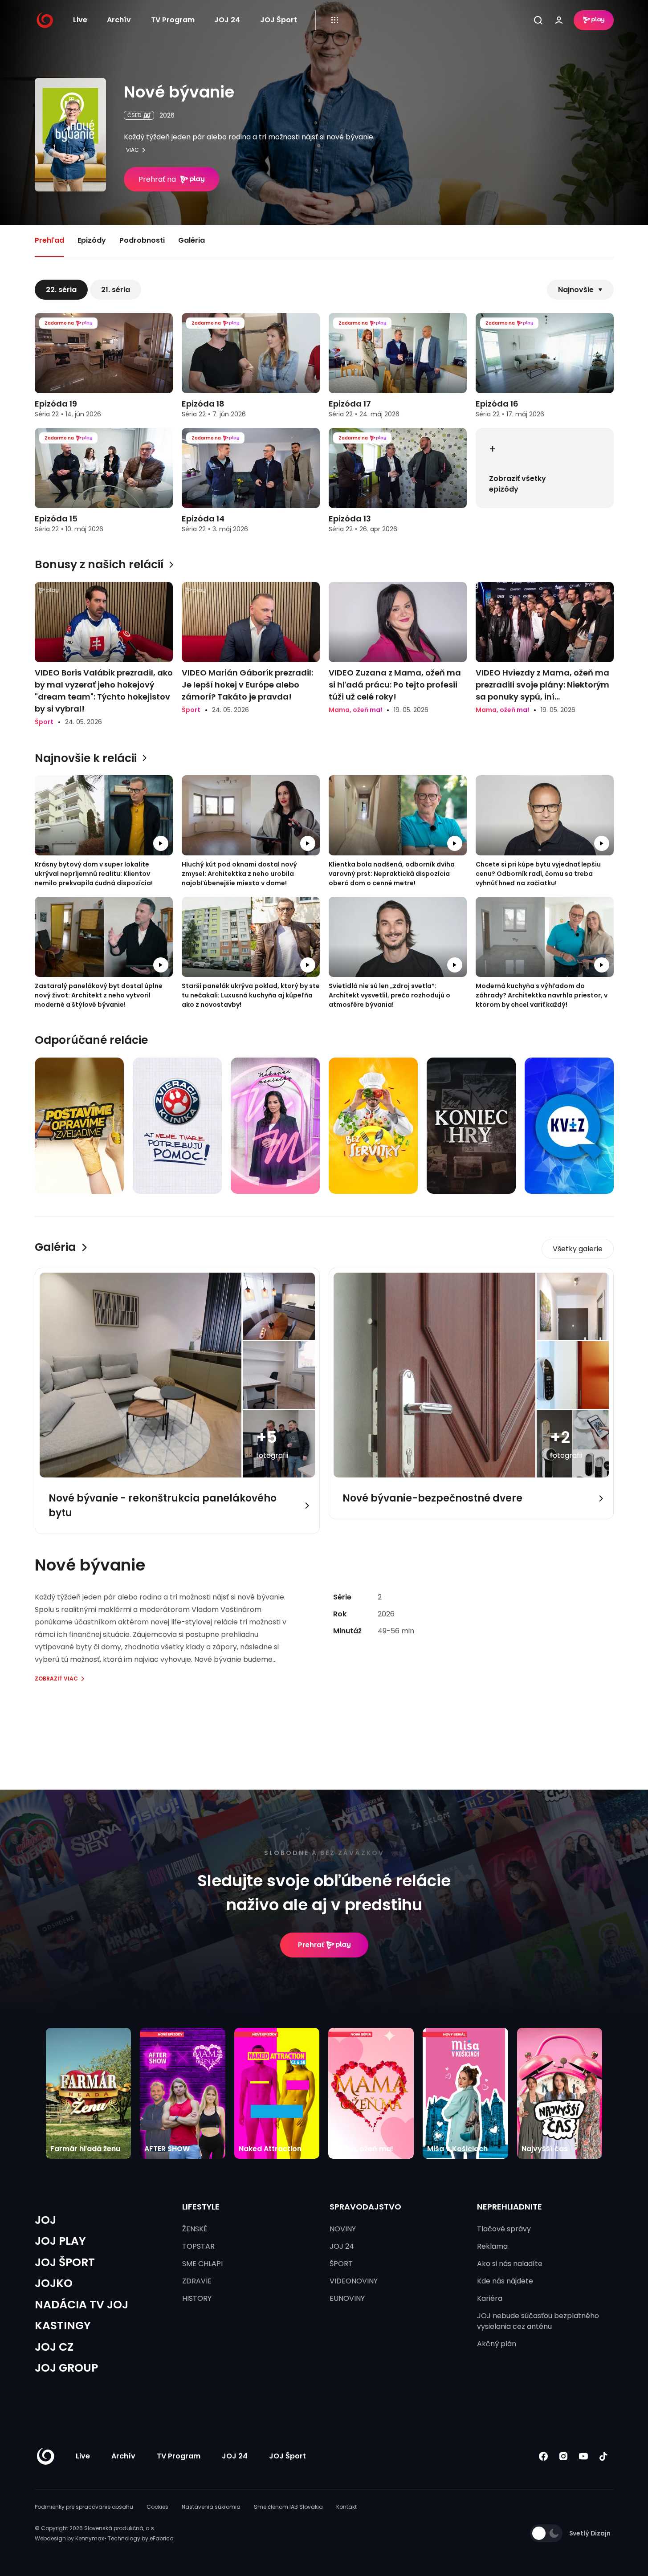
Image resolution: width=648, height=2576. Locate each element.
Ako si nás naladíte (510, 2264)
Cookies (157, 2507)
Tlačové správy (504, 2229)
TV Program (173, 20)
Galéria (192, 240)
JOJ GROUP (66, 2368)
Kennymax (90, 2538)
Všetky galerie (578, 1249)
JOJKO (54, 2283)
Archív (119, 20)
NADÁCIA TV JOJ (82, 2305)
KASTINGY (63, 2326)
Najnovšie (576, 290)
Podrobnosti (142, 240)
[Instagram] (564, 2456)
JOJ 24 (227, 20)
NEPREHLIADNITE (509, 2207)
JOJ (45, 2220)
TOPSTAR (198, 2246)
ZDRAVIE (197, 2281)
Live (80, 20)
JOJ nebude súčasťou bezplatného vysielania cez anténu (538, 2321)
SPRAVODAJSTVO (365, 2207)
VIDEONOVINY (354, 2281)
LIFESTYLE (201, 2207)
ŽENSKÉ (195, 2229)
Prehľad (49, 240)
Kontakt (346, 2507)
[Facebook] (544, 2456)
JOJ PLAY (60, 2241)
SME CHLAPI (202, 2264)
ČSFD (134, 115)
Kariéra (490, 2298)
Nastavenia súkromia (211, 2507)
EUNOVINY (347, 2298)
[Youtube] (584, 2456)
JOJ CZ (54, 2347)
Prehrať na (157, 179)
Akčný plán (497, 2344)
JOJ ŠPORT (65, 2262)
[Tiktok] (604, 2456)
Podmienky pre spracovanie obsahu (84, 2507)
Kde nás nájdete (505, 2281)
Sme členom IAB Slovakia (288, 2507)
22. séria (61, 290)
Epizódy (92, 240)
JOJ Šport (279, 20)
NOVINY (343, 2229)
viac (132, 150)
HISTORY (197, 2298)
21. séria (116, 290)
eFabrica (162, 2538)
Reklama (492, 2246)
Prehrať (311, 1945)
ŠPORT (341, 2264)
